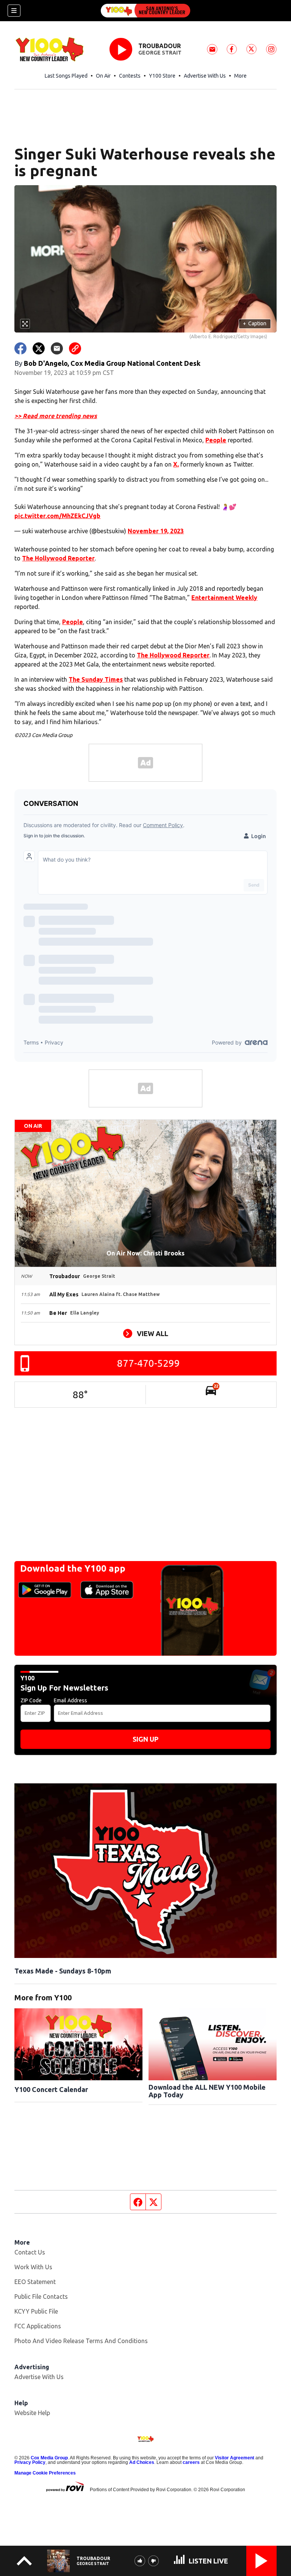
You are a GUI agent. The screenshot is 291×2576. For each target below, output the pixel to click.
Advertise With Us (205, 76)
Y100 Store (162, 76)
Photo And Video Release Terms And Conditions (81, 2341)
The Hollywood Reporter (58, 558)
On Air (103, 76)
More (240, 76)
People (216, 440)
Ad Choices (142, 2462)
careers (191, 2462)
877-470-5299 (149, 1363)
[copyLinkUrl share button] (75, 348)
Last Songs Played (66, 76)
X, (176, 464)
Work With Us (33, 2267)
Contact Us (30, 2252)
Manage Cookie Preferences (45, 2473)
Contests (130, 76)
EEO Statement (35, 2282)
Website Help (32, 2413)
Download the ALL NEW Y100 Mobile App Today (207, 2091)
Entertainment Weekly (224, 598)
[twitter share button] (39, 348)
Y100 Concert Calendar (51, 2089)
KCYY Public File (36, 2311)
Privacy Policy (30, 2462)
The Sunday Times (96, 679)
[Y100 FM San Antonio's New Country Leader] (145, 11)
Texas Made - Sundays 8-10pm (63, 1971)
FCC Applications (38, 2326)
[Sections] (14, 11)
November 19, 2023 (156, 531)
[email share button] (57, 348)
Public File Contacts (41, 2297)
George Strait (160, 53)
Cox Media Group (49, 2458)
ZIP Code (31, 1700)
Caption (255, 323)
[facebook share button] (20, 348)
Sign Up (145, 1739)
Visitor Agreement (235, 2458)
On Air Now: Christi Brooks (145, 1253)
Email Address (70, 1700)
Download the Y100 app (73, 1568)
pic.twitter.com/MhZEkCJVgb (57, 516)
